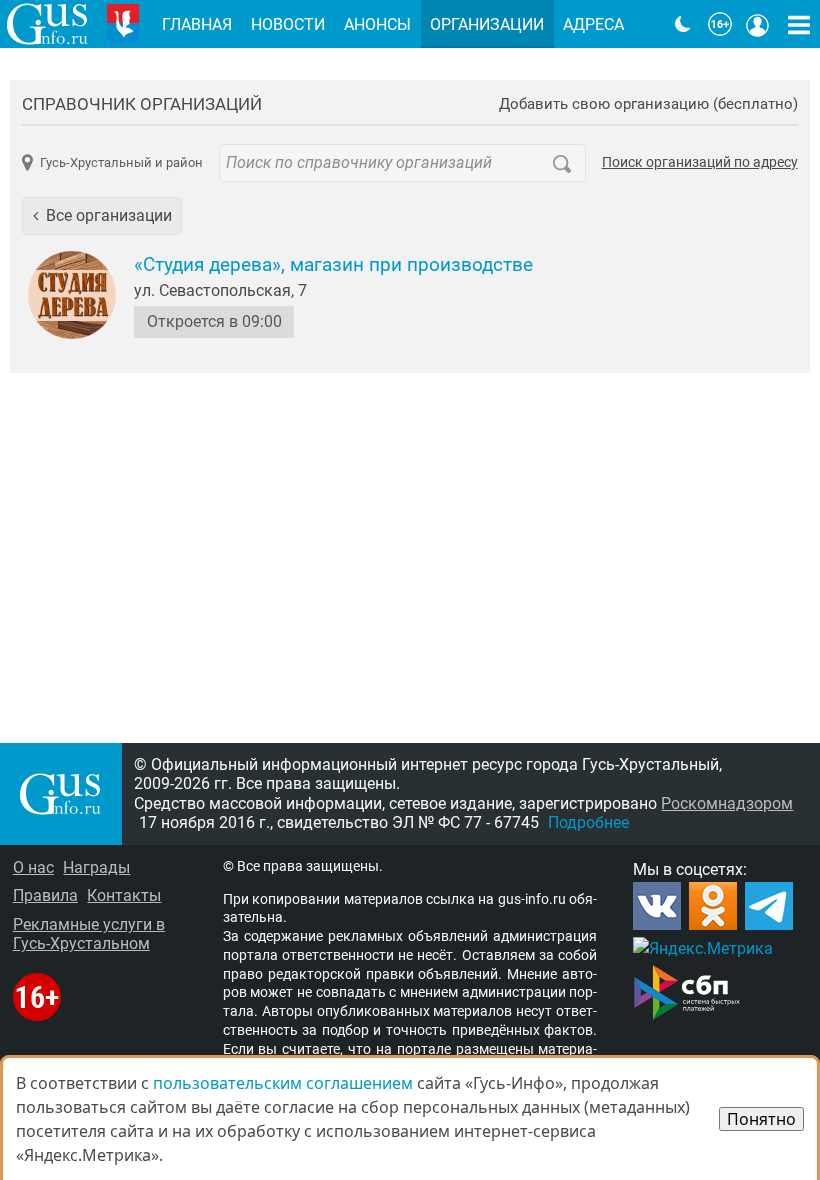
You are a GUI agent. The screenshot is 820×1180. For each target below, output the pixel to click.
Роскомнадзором (727, 803)
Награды (96, 867)
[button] (102, 216)
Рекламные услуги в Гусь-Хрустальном (89, 934)
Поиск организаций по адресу (700, 163)
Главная (197, 24)
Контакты (124, 895)
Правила (45, 895)
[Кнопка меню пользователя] (758, 24)
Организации (487, 24)
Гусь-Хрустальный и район (121, 162)
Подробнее (588, 822)
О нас (33, 867)
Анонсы (377, 24)
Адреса (593, 24)
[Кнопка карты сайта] (799, 24)
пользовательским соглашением (283, 1083)
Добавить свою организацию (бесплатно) (648, 104)
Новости (288, 24)
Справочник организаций (142, 104)
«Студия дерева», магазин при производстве (333, 265)
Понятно (761, 1119)
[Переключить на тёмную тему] (683, 24)
